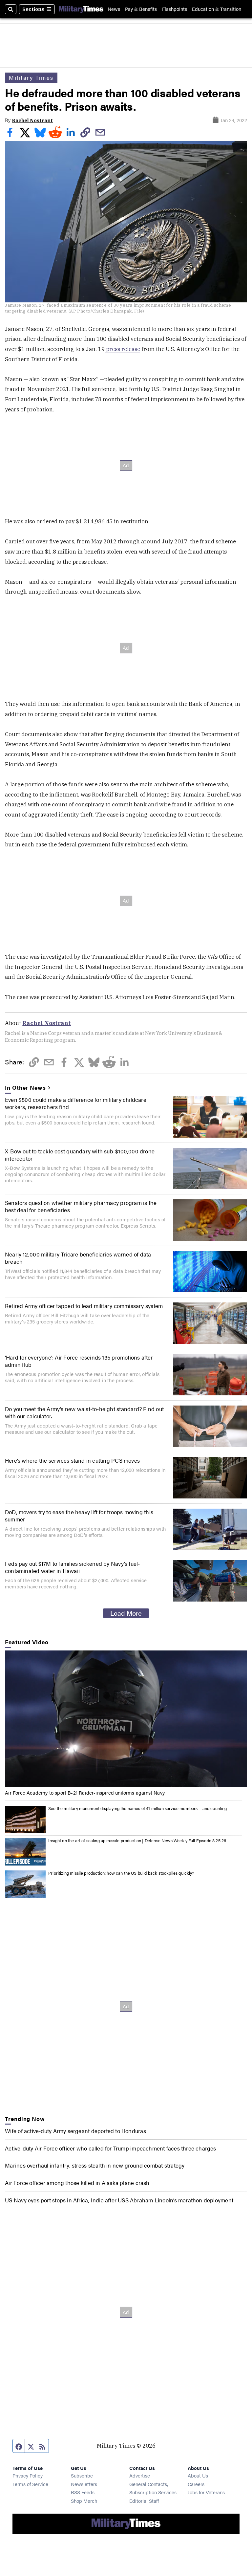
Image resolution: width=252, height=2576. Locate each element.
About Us (198, 2475)
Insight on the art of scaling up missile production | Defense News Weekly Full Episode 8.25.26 (137, 1841)
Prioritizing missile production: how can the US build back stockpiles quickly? (121, 1873)
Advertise (140, 2475)
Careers (196, 2484)
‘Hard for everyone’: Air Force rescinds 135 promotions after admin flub (79, 1361)
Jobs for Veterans (206, 2492)
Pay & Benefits (141, 9)
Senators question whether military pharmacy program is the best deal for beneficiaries (81, 1206)
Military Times (31, 77)
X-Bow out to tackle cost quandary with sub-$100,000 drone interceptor (80, 1155)
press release (122, 349)
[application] (126, 1719)
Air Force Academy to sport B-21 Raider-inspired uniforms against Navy (85, 1792)
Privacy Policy (28, 2475)
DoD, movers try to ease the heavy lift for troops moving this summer (79, 1516)
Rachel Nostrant (32, 120)
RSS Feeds (83, 2492)
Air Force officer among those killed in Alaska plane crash (77, 2183)
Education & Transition (217, 9)
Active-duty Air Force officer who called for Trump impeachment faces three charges (110, 2148)
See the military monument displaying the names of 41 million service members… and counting (137, 1808)
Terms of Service (30, 2484)
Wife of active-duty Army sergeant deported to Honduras (75, 2131)
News (114, 9)
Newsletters (84, 2484)
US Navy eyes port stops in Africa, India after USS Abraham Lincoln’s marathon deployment (119, 2200)
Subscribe (82, 2475)
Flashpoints (175, 9)
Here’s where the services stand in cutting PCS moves (72, 1460)
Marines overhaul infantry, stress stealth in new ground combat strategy (95, 2165)
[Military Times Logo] (81, 9)
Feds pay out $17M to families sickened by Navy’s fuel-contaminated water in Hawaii (72, 1567)
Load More (126, 1613)
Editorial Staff (144, 2501)
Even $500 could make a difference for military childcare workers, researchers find (76, 1103)
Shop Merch (84, 2501)
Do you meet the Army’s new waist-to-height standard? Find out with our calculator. (84, 1412)
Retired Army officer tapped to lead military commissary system (84, 1306)
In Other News (25, 1087)
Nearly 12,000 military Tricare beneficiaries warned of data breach (78, 1258)
